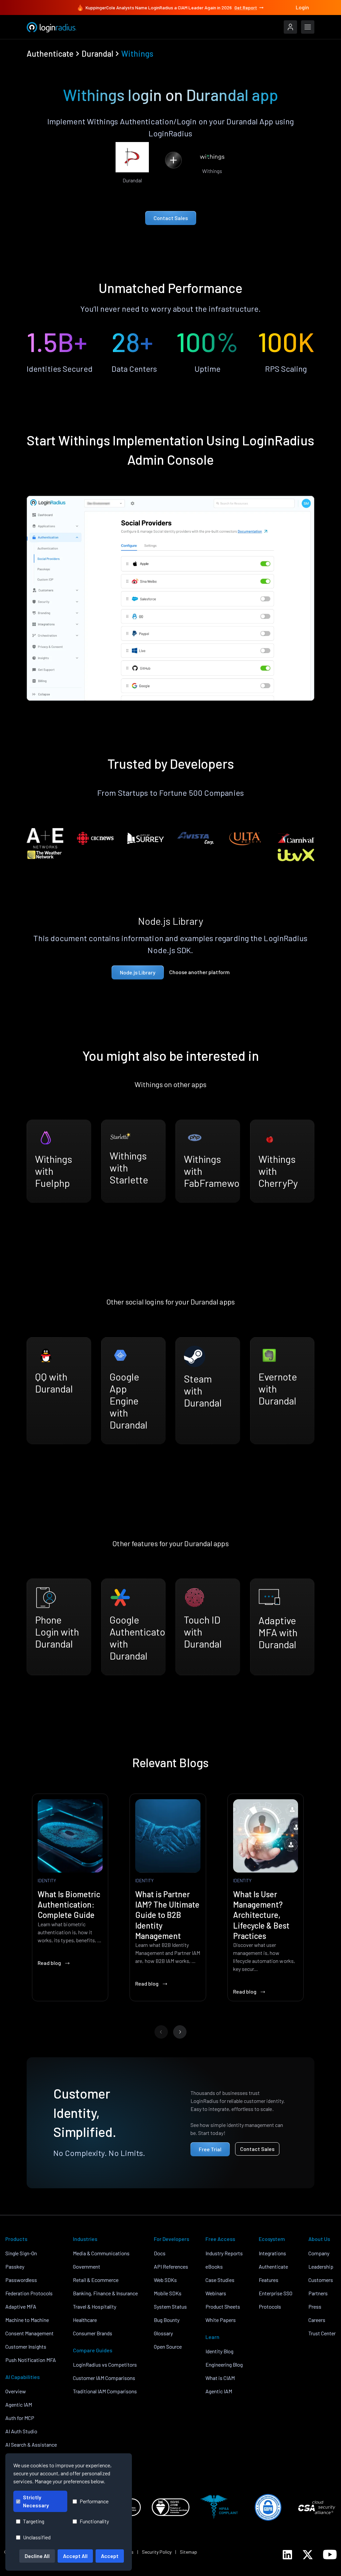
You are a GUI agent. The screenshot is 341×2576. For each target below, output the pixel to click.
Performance (94, 2501)
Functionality (94, 2521)
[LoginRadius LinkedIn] (287, 2555)
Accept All (75, 2556)
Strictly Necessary (36, 2501)
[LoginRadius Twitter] (308, 2555)
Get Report (246, 8)
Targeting (34, 2521)
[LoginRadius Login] (290, 27)
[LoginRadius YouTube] (330, 2554)
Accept (110, 2556)
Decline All (37, 2556)
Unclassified (37, 2537)
